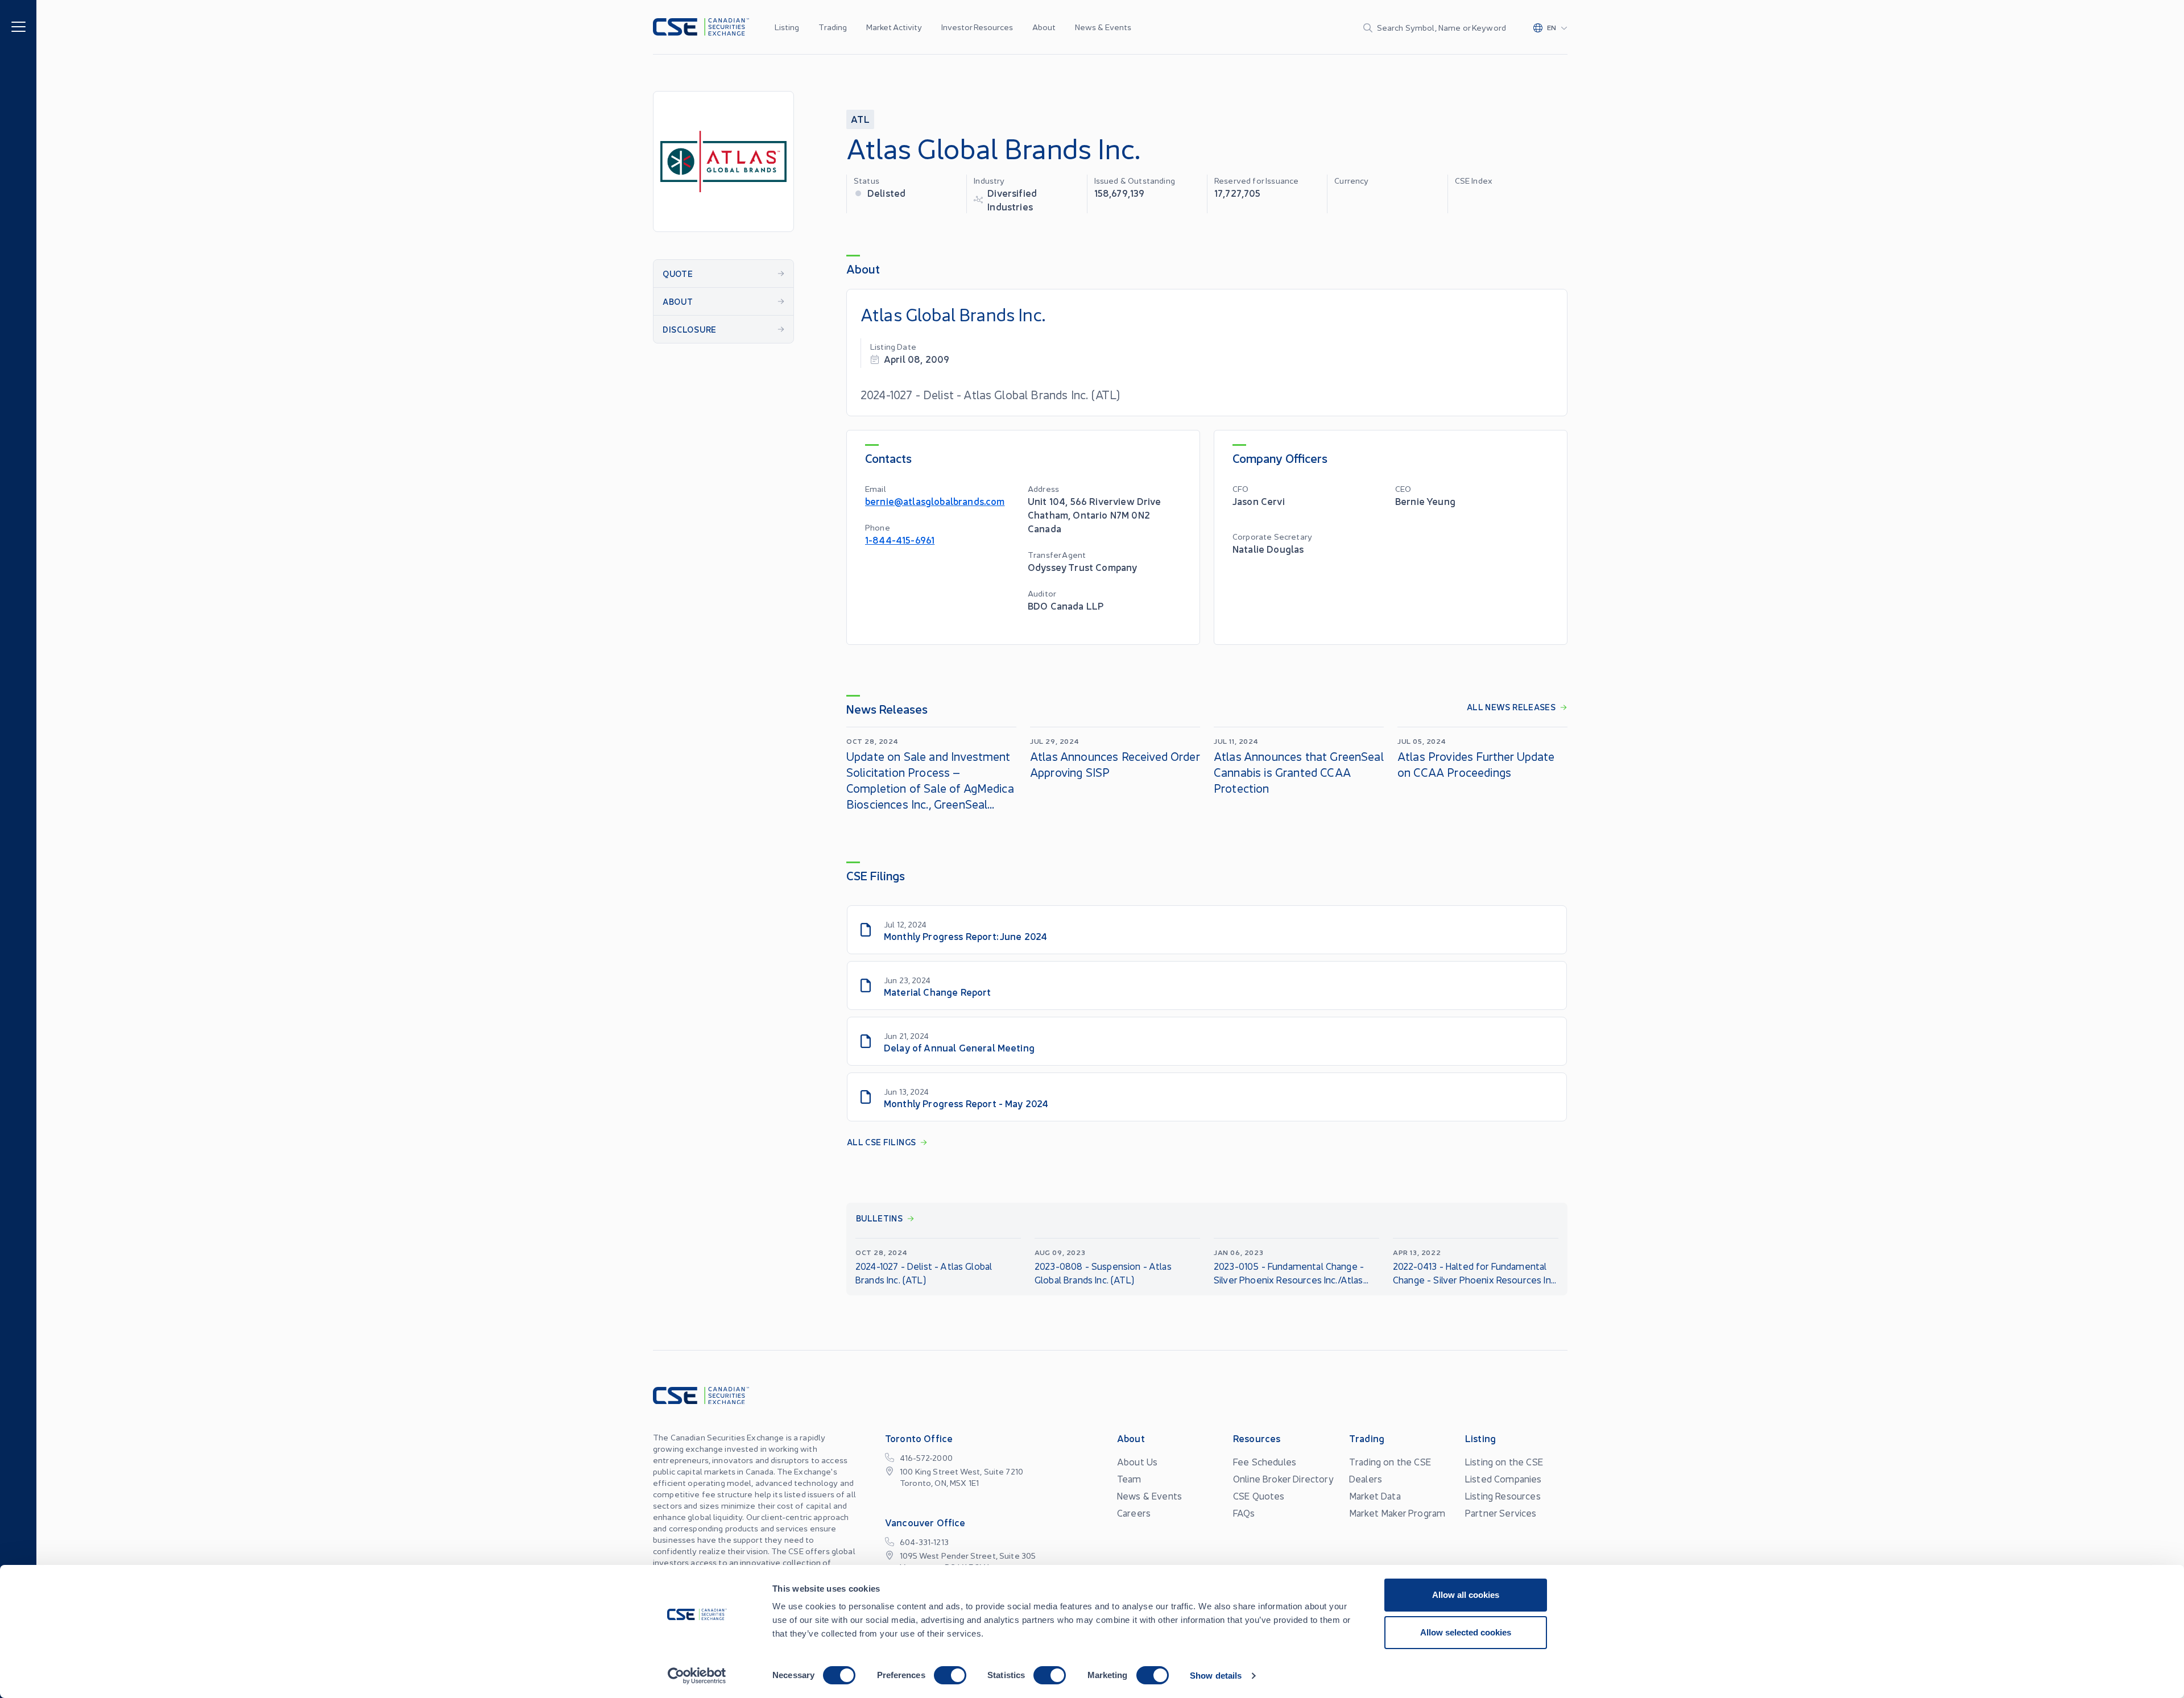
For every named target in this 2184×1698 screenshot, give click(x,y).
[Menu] (18, 26)
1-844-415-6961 (900, 539)
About (1044, 27)
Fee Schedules (1265, 1461)
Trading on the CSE (1390, 1461)
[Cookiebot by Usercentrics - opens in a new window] (697, 1676)
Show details (1216, 1676)
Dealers (1366, 1478)
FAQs (1244, 1513)
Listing (787, 27)
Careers (1134, 1513)
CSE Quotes (1259, 1496)
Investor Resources (977, 27)
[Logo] (701, 27)
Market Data (1375, 1496)
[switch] (950, 1675)
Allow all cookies (1466, 1595)
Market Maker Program (1397, 1513)
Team (1129, 1478)
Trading (833, 27)
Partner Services (1501, 1513)
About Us (1137, 1461)
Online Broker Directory (1283, 1478)
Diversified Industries (1012, 199)
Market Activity (894, 27)
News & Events (1103, 27)
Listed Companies (1503, 1478)
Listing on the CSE (1504, 1461)
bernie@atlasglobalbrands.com (935, 501)
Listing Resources (1503, 1496)
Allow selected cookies (1466, 1632)
